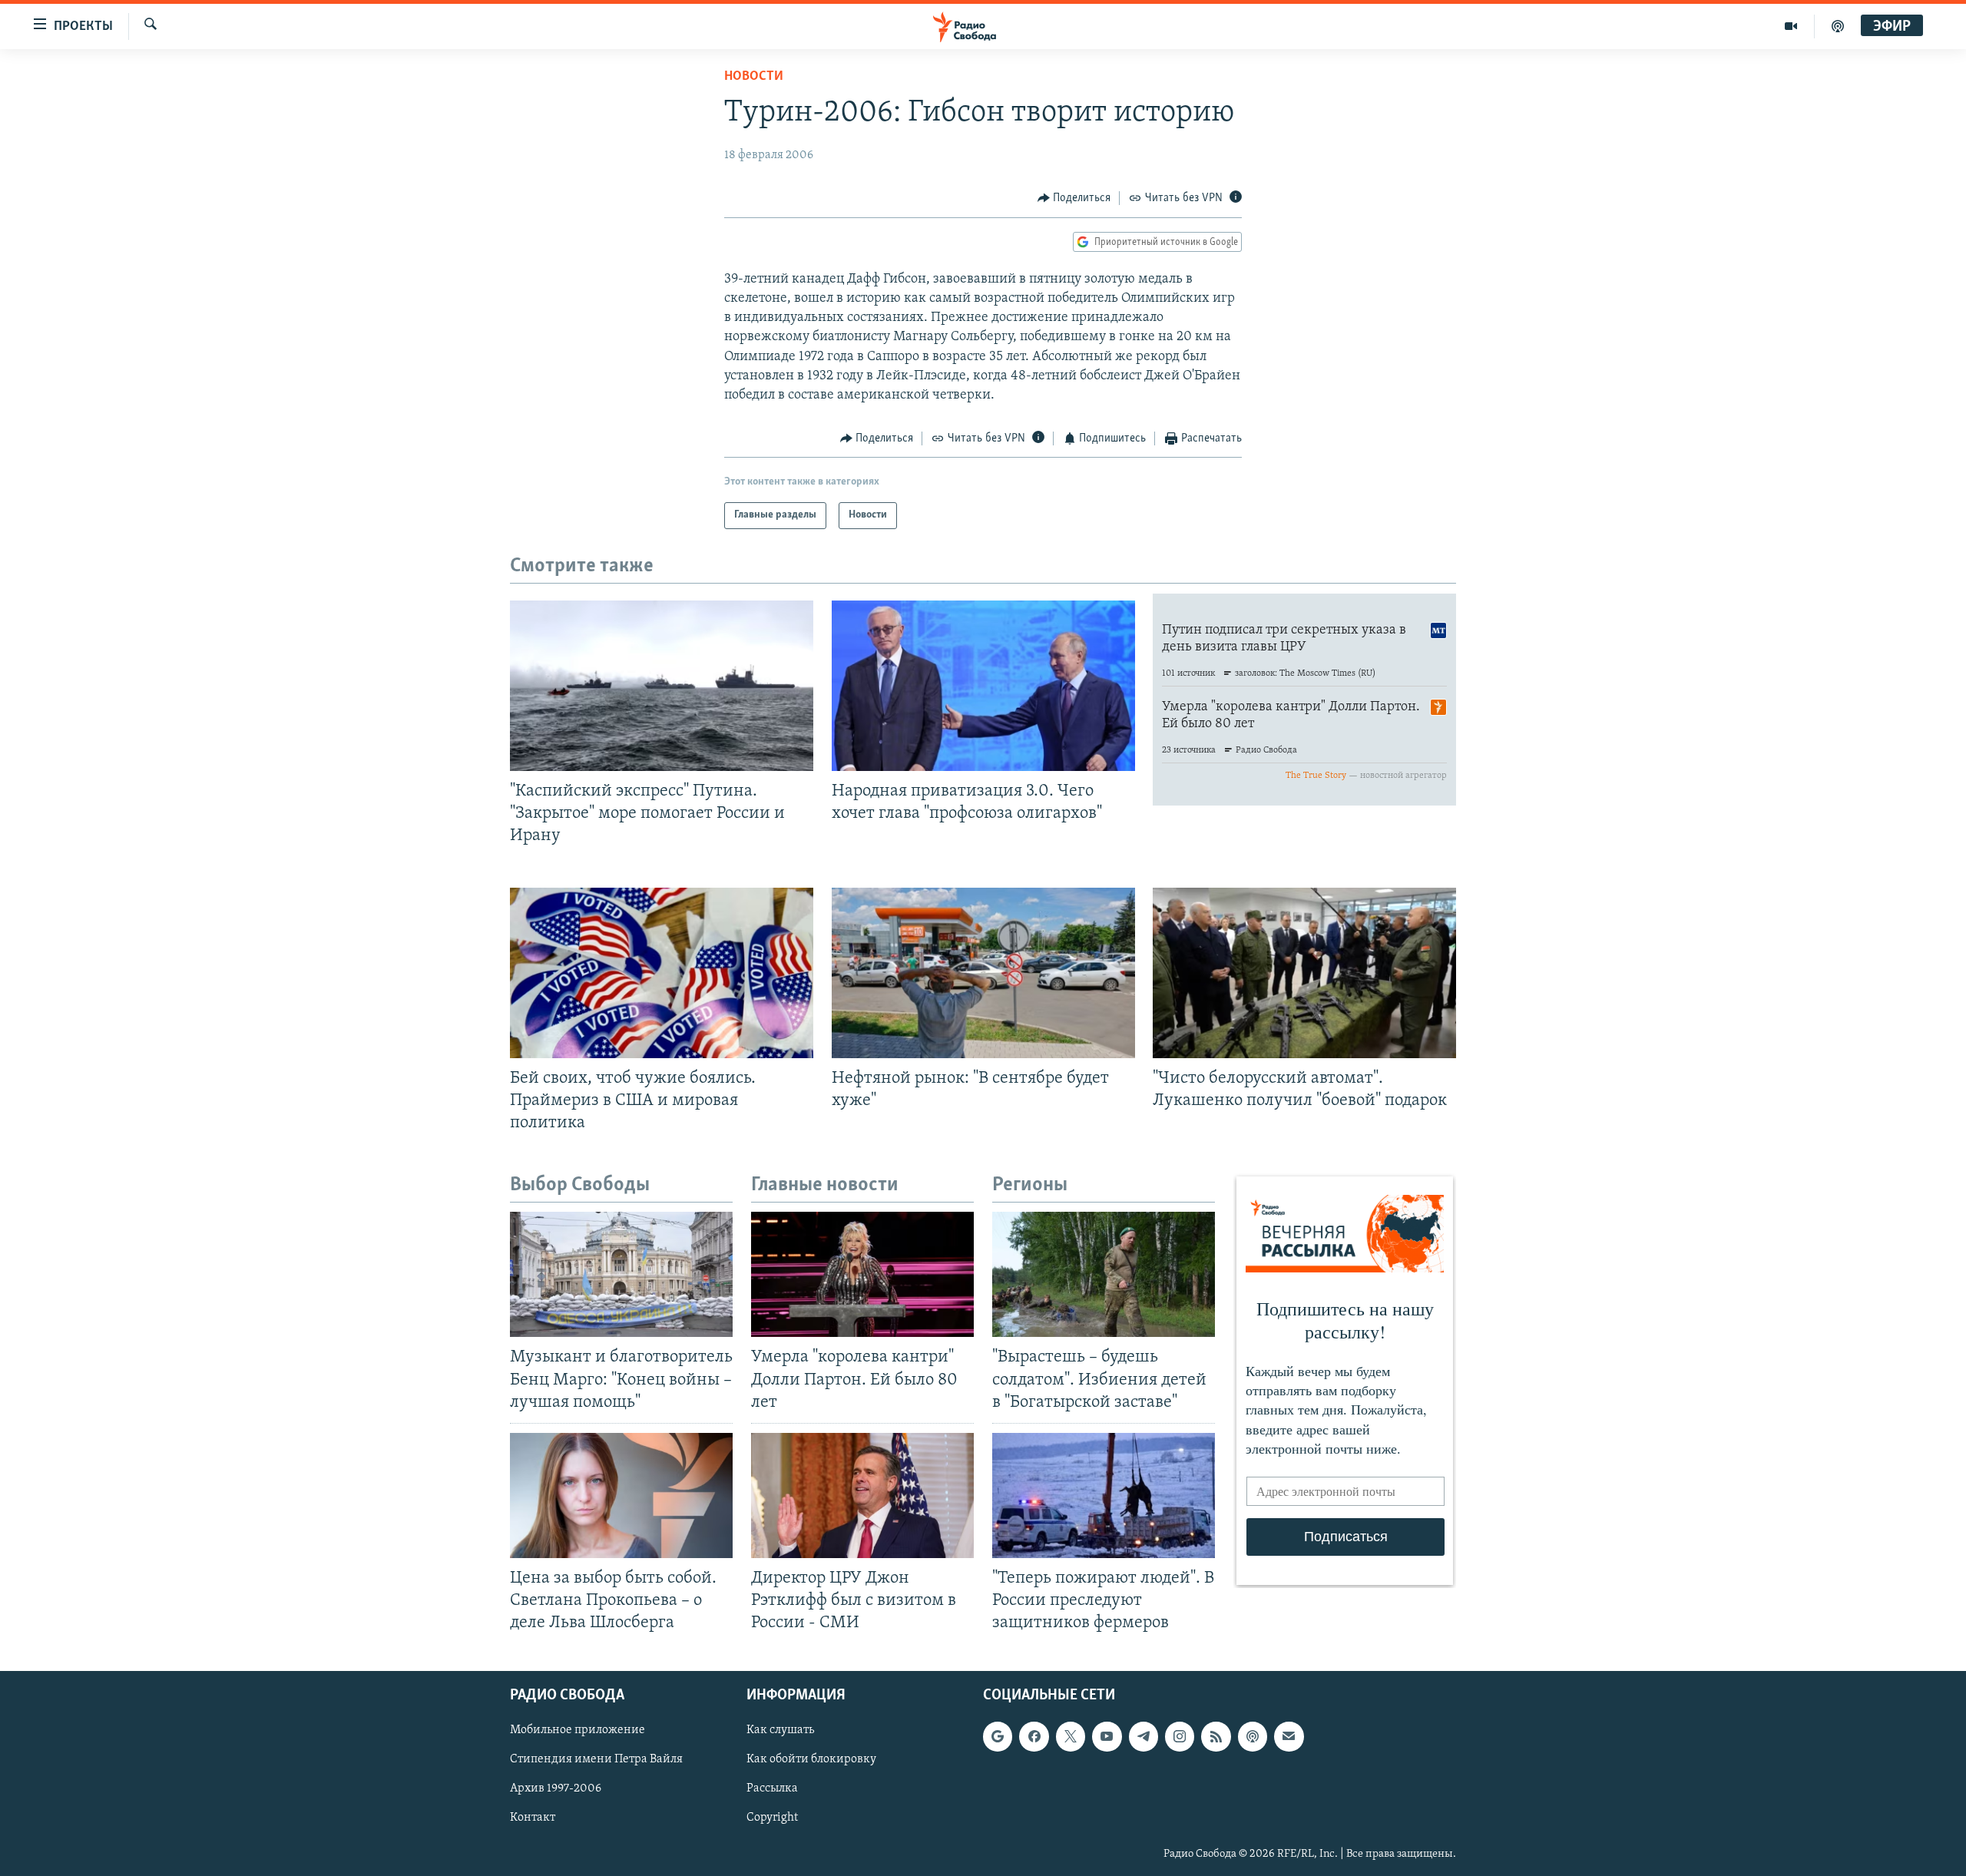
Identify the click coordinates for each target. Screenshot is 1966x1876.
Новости (754, 77)
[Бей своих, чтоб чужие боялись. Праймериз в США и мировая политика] (662, 973)
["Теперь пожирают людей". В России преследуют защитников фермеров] (1104, 1496)
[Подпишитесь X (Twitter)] (1071, 1737)
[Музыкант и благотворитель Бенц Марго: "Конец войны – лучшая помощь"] (621, 1274)
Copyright (772, 1818)
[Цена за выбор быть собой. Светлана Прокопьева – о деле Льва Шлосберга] (621, 1496)
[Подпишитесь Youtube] (1107, 1737)
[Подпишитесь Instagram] (1180, 1737)
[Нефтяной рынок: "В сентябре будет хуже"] (983, 973)
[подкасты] (1838, 26)
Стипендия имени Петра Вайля (596, 1760)
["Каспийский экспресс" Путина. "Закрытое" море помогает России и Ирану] (662, 686)
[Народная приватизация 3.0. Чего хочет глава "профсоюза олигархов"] (983, 686)
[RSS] (1216, 1737)
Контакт (533, 1818)
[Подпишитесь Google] (998, 1737)
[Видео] (1791, 26)
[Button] (1074, 198)
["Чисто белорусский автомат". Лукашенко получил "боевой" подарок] (1304, 973)
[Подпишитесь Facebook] (1034, 1737)
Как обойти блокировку (811, 1760)
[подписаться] (1289, 1737)
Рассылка (772, 1789)
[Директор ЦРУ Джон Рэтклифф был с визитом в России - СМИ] (862, 1496)
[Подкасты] (1253, 1737)
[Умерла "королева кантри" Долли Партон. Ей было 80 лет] (862, 1274)
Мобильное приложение (578, 1731)
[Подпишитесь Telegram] (1144, 1737)
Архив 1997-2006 (556, 1789)
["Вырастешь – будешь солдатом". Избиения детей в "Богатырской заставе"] (1104, 1274)
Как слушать (780, 1731)
